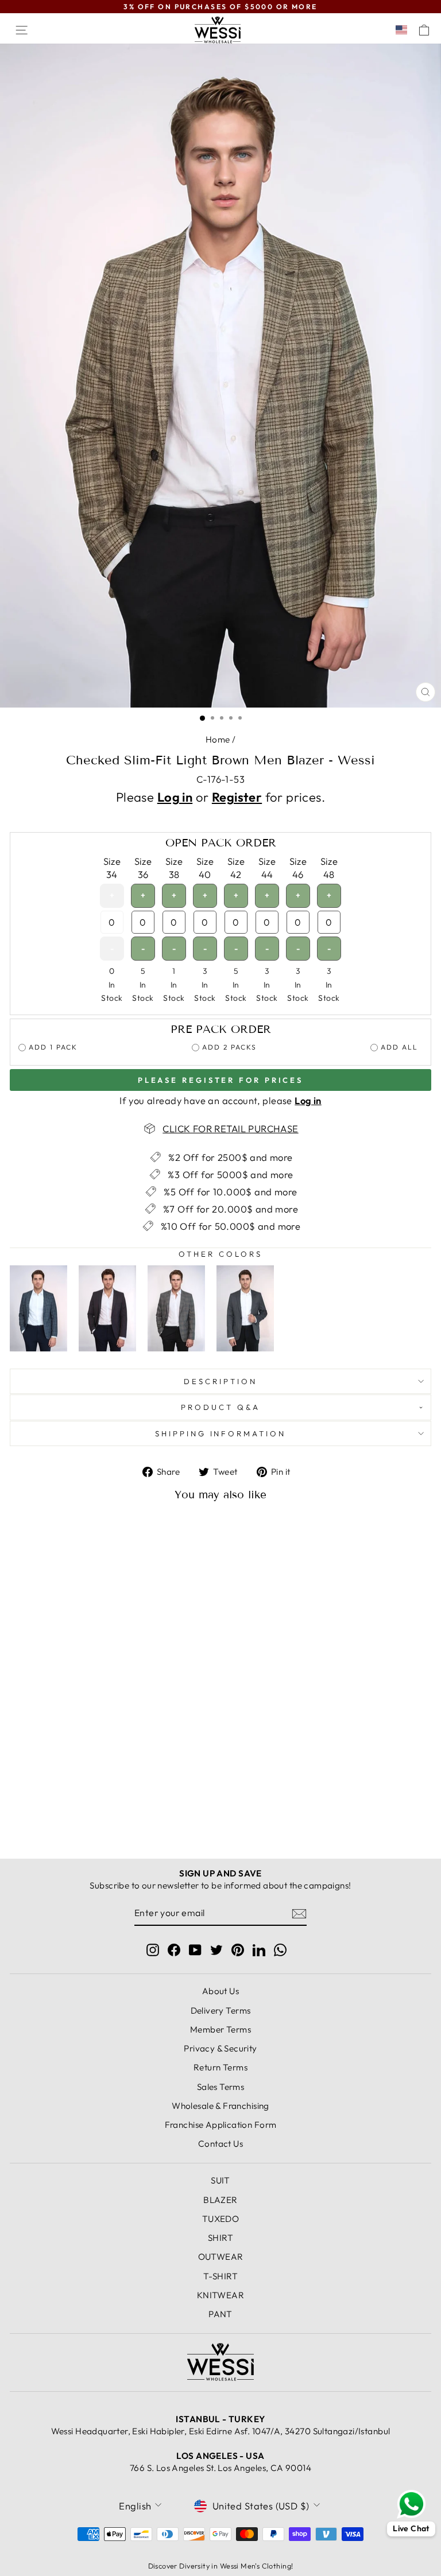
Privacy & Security (220, 2048)
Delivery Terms (221, 2010)
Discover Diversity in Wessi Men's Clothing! (221, 2566)
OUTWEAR (221, 2257)
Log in (175, 797)
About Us (220, 1991)
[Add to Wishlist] (158, 1532)
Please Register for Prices (220, 1080)
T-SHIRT (220, 2276)
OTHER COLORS (220, 1254)
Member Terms (220, 2029)
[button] (404, 30)
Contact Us (220, 2144)
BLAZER (220, 2200)
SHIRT (220, 2238)
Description (220, 1381)
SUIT (220, 2180)
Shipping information (221, 1433)
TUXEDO (220, 2219)
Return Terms (220, 2067)
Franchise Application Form (221, 2125)
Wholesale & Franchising (220, 2106)
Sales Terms (221, 2087)
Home (218, 739)
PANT (220, 2314)
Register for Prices (91, 1816)
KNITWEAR (220, 2295)
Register (237, 797)
